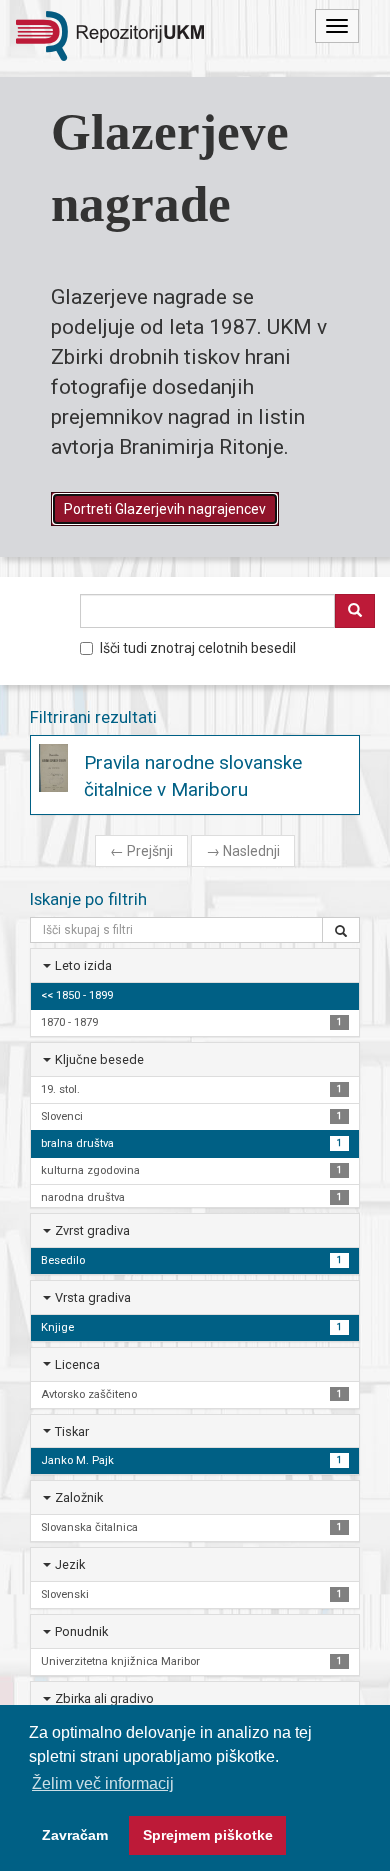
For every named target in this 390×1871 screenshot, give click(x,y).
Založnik (79, 1497)
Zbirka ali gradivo (104, 1698)
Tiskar (72, 1431)
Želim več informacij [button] (103, 1783)
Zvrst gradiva (92, 1230)
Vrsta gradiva (93, 1297)
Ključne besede (99, 1059)
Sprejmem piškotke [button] (208, 1835)
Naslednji (243, 851)
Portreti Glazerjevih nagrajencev (165, 509)
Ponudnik (81, 1631)
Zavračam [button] (75, 1835)
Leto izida (83, 965)
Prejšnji (141, 851)
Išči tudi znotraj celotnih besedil (198, 648)
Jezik (70, 1564)
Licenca (77, 1364)
